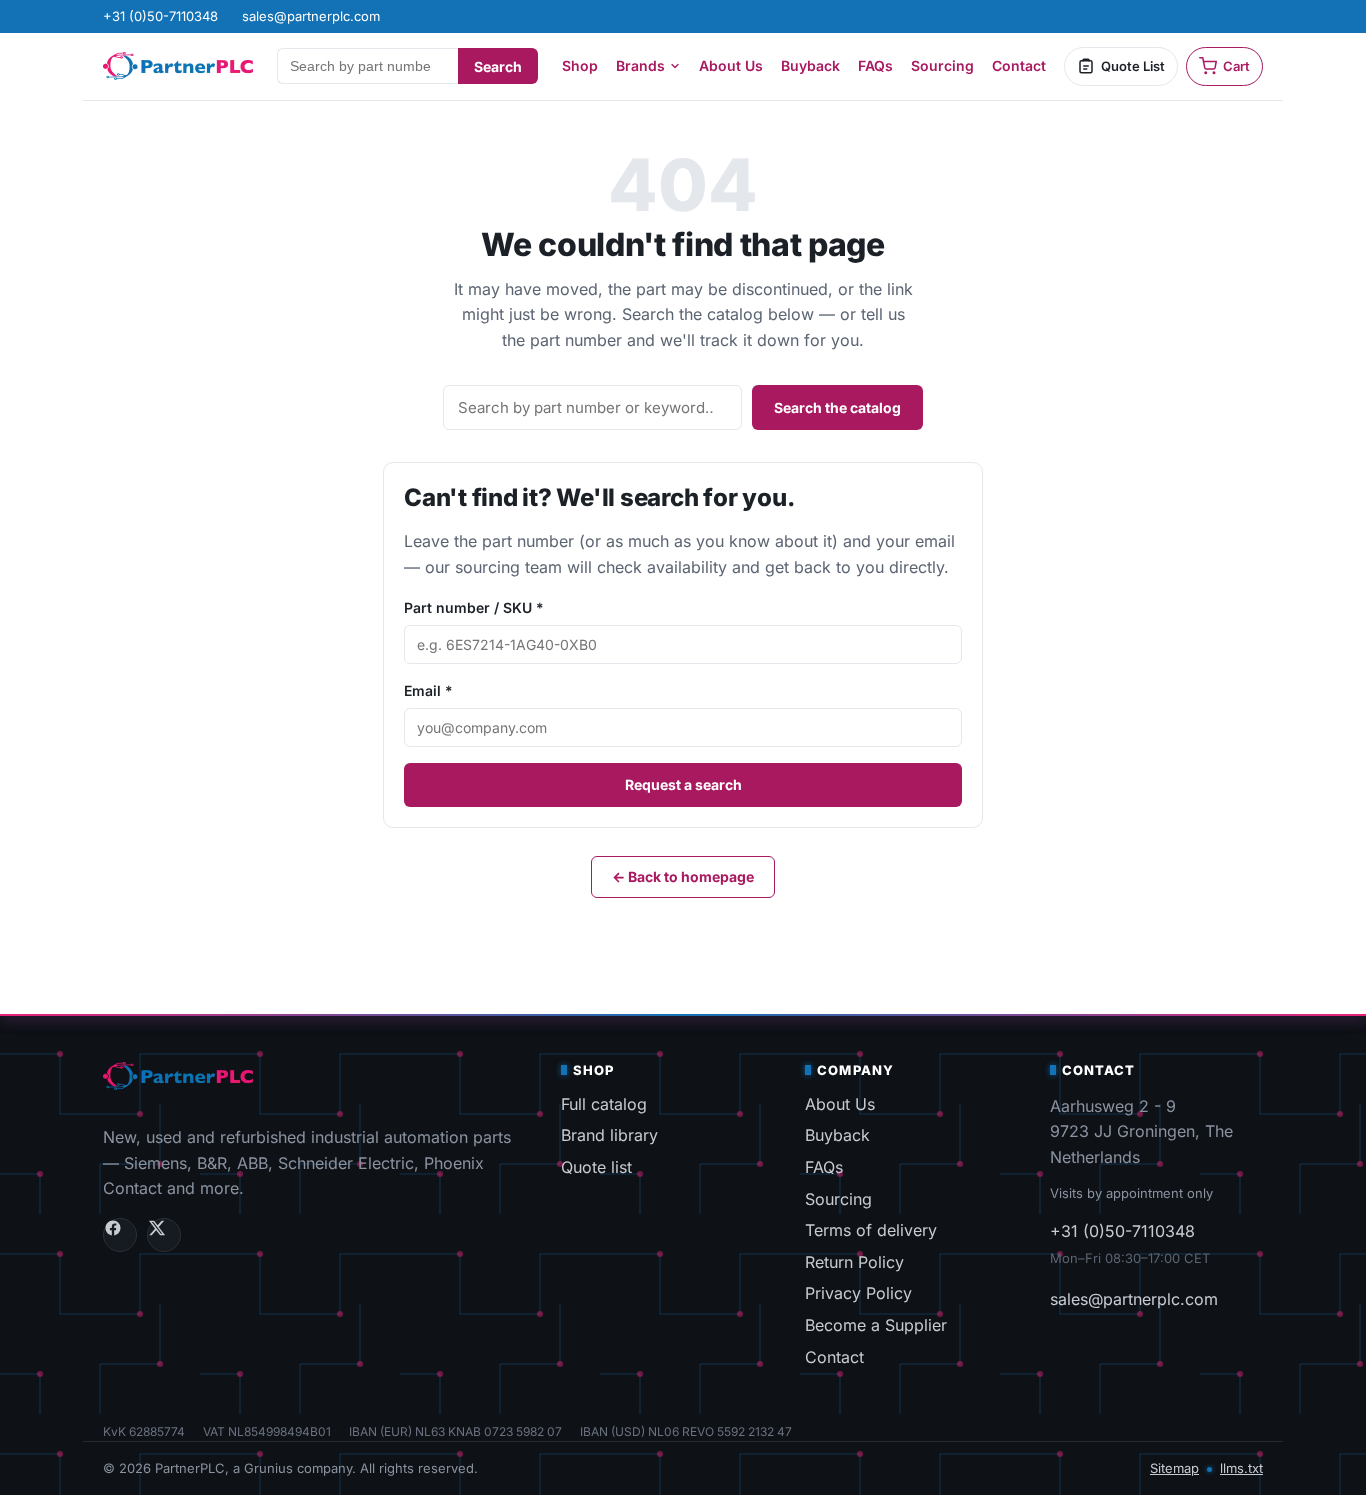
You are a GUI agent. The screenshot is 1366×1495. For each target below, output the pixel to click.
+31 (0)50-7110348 (1122, 1231)
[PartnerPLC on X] (164, 1235)
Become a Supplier (876, 1325)
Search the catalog (837, 407)
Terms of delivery (871, 1230)
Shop (580, 65)
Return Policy (854, 1262)
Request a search (683, 784)
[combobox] (367, 66)
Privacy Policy (858, 1293)
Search (498, 66)
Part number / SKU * (474, 607)
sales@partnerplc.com (1134, 1299)
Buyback (810, 65)
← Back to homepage (683, 876)
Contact (1019, 65)
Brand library (609, 1135)
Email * (428, 690)
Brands (640, 65)
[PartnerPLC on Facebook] (120, 1235)
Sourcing (942, 65)
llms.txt (1241, 1468)
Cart (1236, 66)
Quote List (1133, 66)
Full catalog (604, 1104)
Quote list (596, 1167)
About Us (731, 65)
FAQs (875, 65)
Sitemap (1174, 1468)
